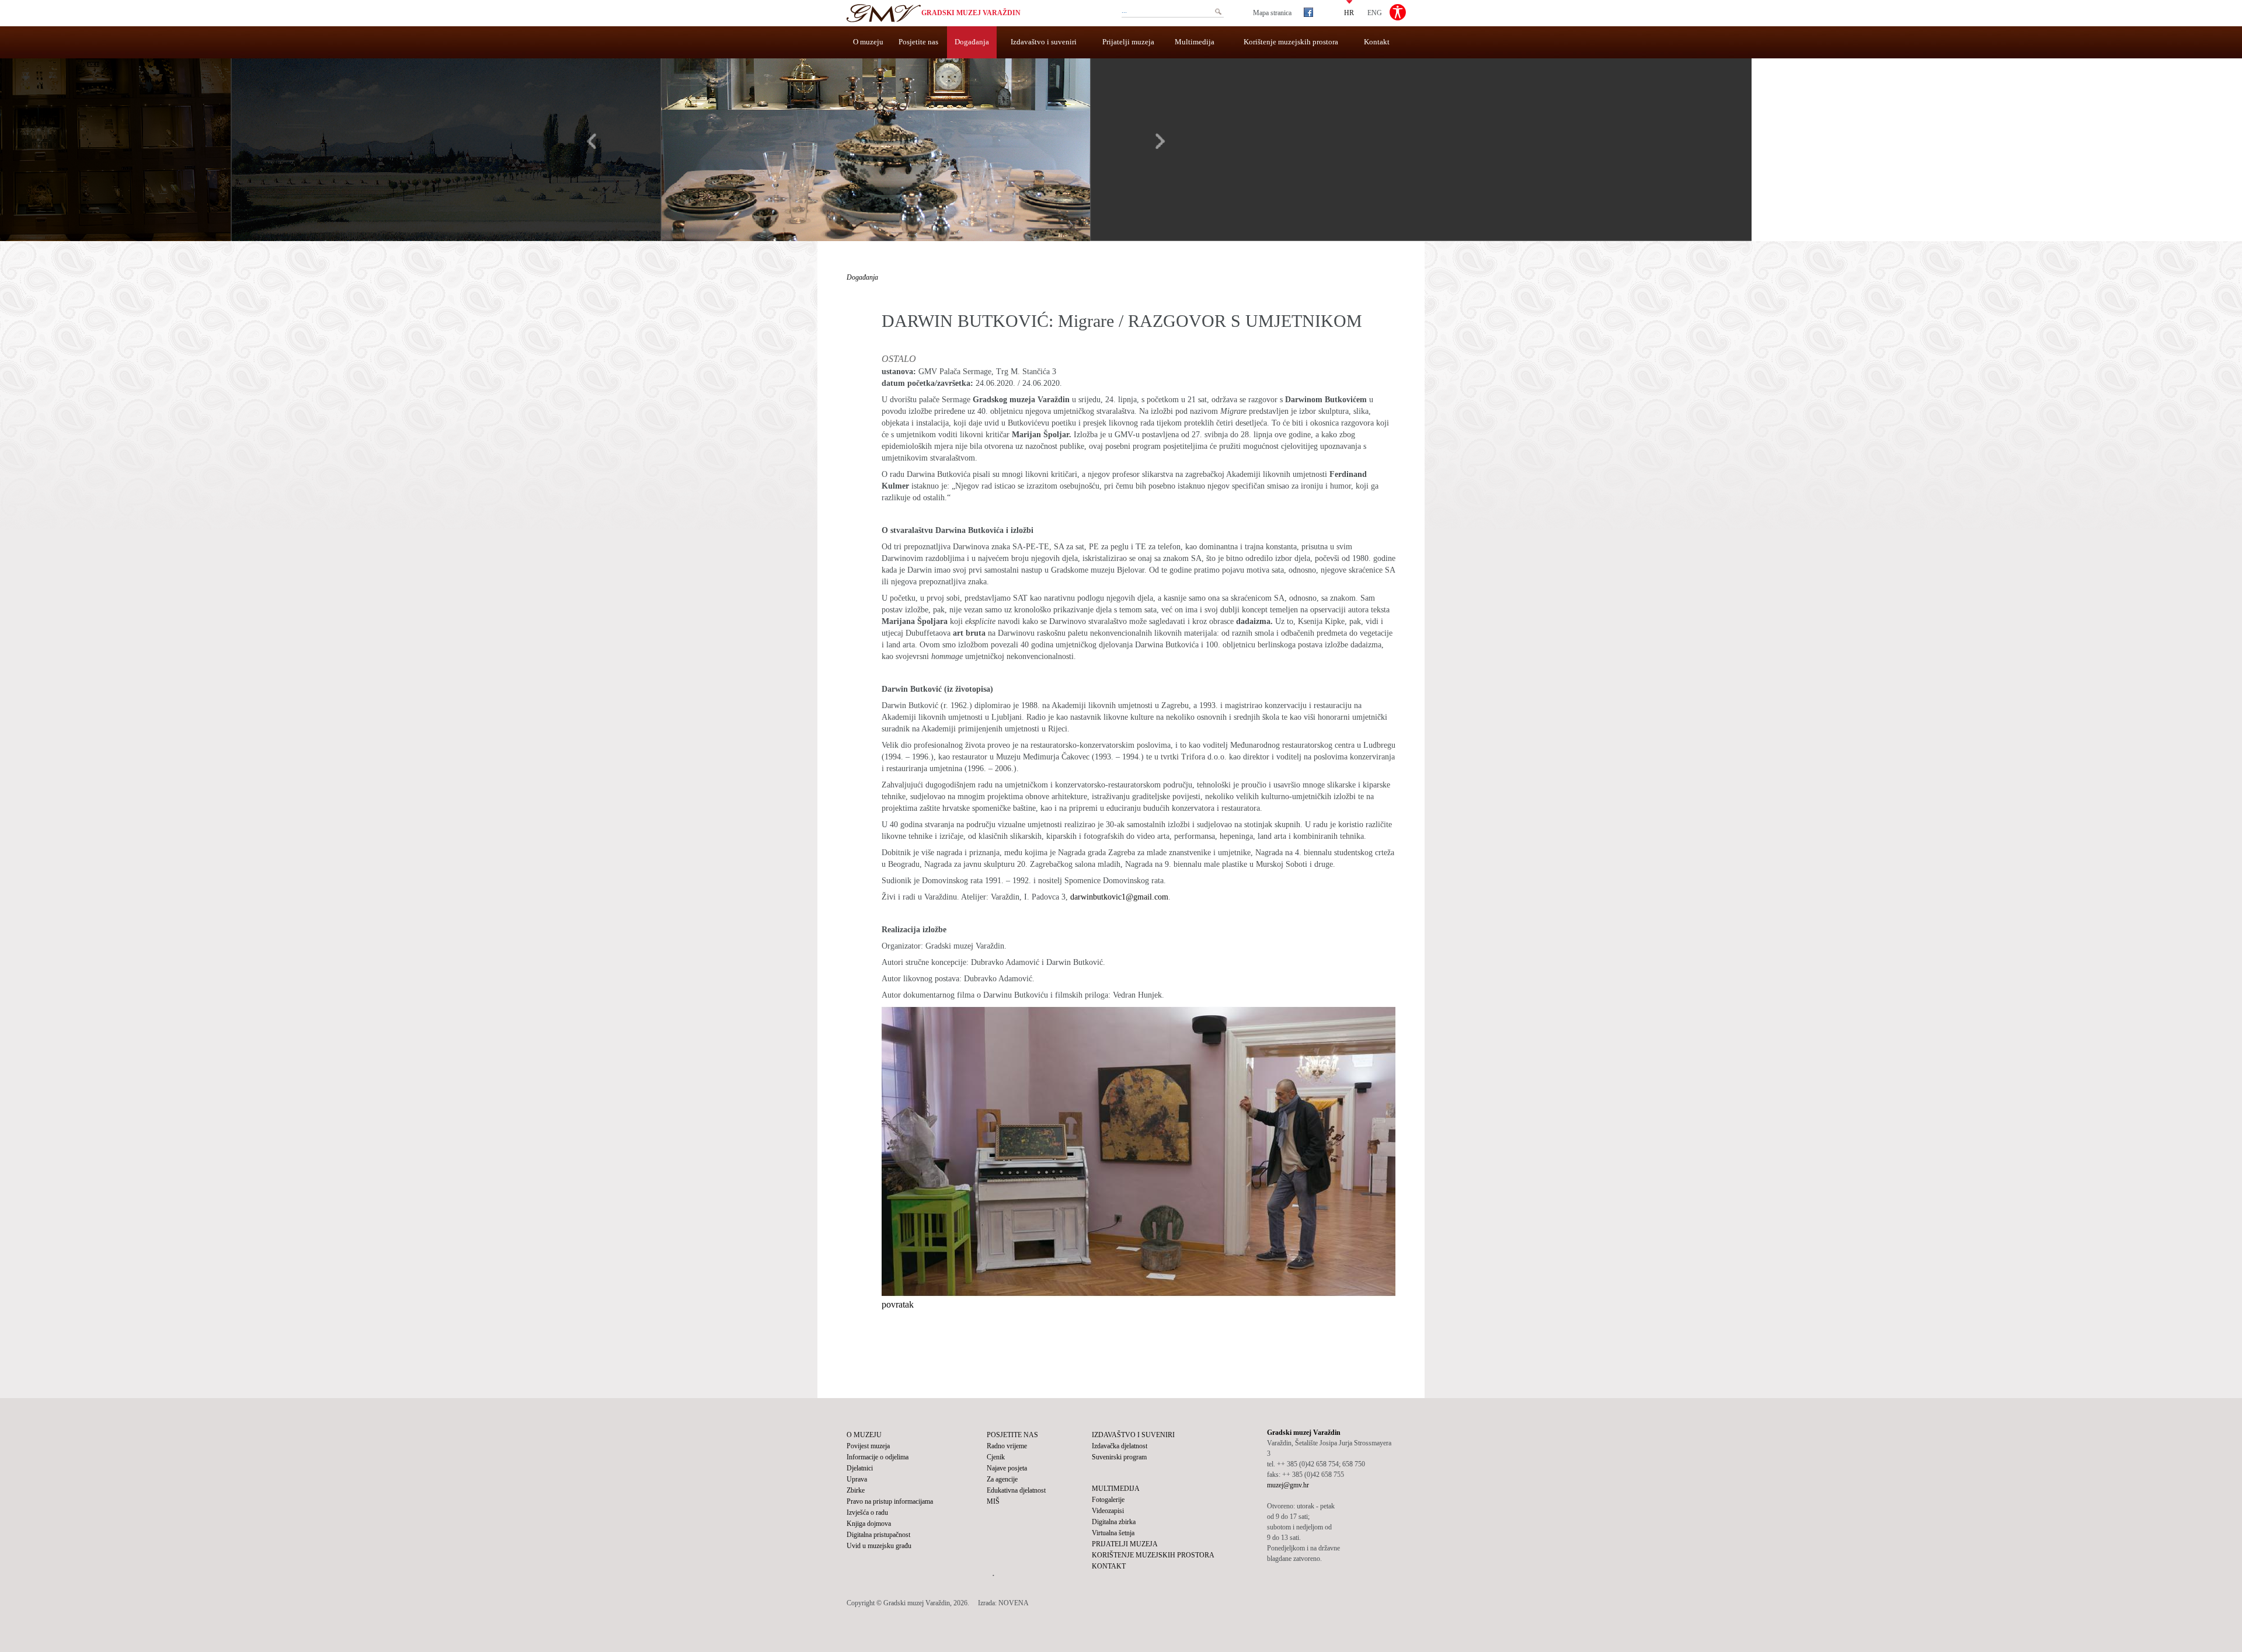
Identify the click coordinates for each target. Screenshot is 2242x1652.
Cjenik (996, 1457)
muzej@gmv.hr (1288, 1485)
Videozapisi (1108, 1511)
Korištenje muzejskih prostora (1291, 42)
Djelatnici (860, 1468)
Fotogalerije (1108, 1500)
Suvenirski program (1119, 1457)
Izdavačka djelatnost (1120, 1446)
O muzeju (868, 42)
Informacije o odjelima (878, 1457)
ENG (1375, 12)
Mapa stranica (1272, 13)
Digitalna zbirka (1114, 1522)
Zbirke (856, 1490)
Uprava (857, 1479)
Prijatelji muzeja (1128, 42)
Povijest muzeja (868, 1446)
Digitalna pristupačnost (878, 1535)
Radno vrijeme (1007, 1446)
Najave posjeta (1007, 1468)
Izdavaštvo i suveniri (1044, 42)
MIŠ (993, 1501)
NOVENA (1014, 1603)
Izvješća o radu (867, 1512)
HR (1349, 12)
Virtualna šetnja (1113, 1533)
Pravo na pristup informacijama (890, 1501)
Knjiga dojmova (869, 1524)
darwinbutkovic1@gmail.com (1119, 897)
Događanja (972, 42)
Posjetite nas (918, 42)
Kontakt (1377, 42)
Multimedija (1195, 42)
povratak (898, 1304)
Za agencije (1002, 1479)
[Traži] (1218, 12)
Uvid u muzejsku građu (879, 1546)
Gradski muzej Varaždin (971, 13)
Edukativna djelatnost (1016, 1490)
